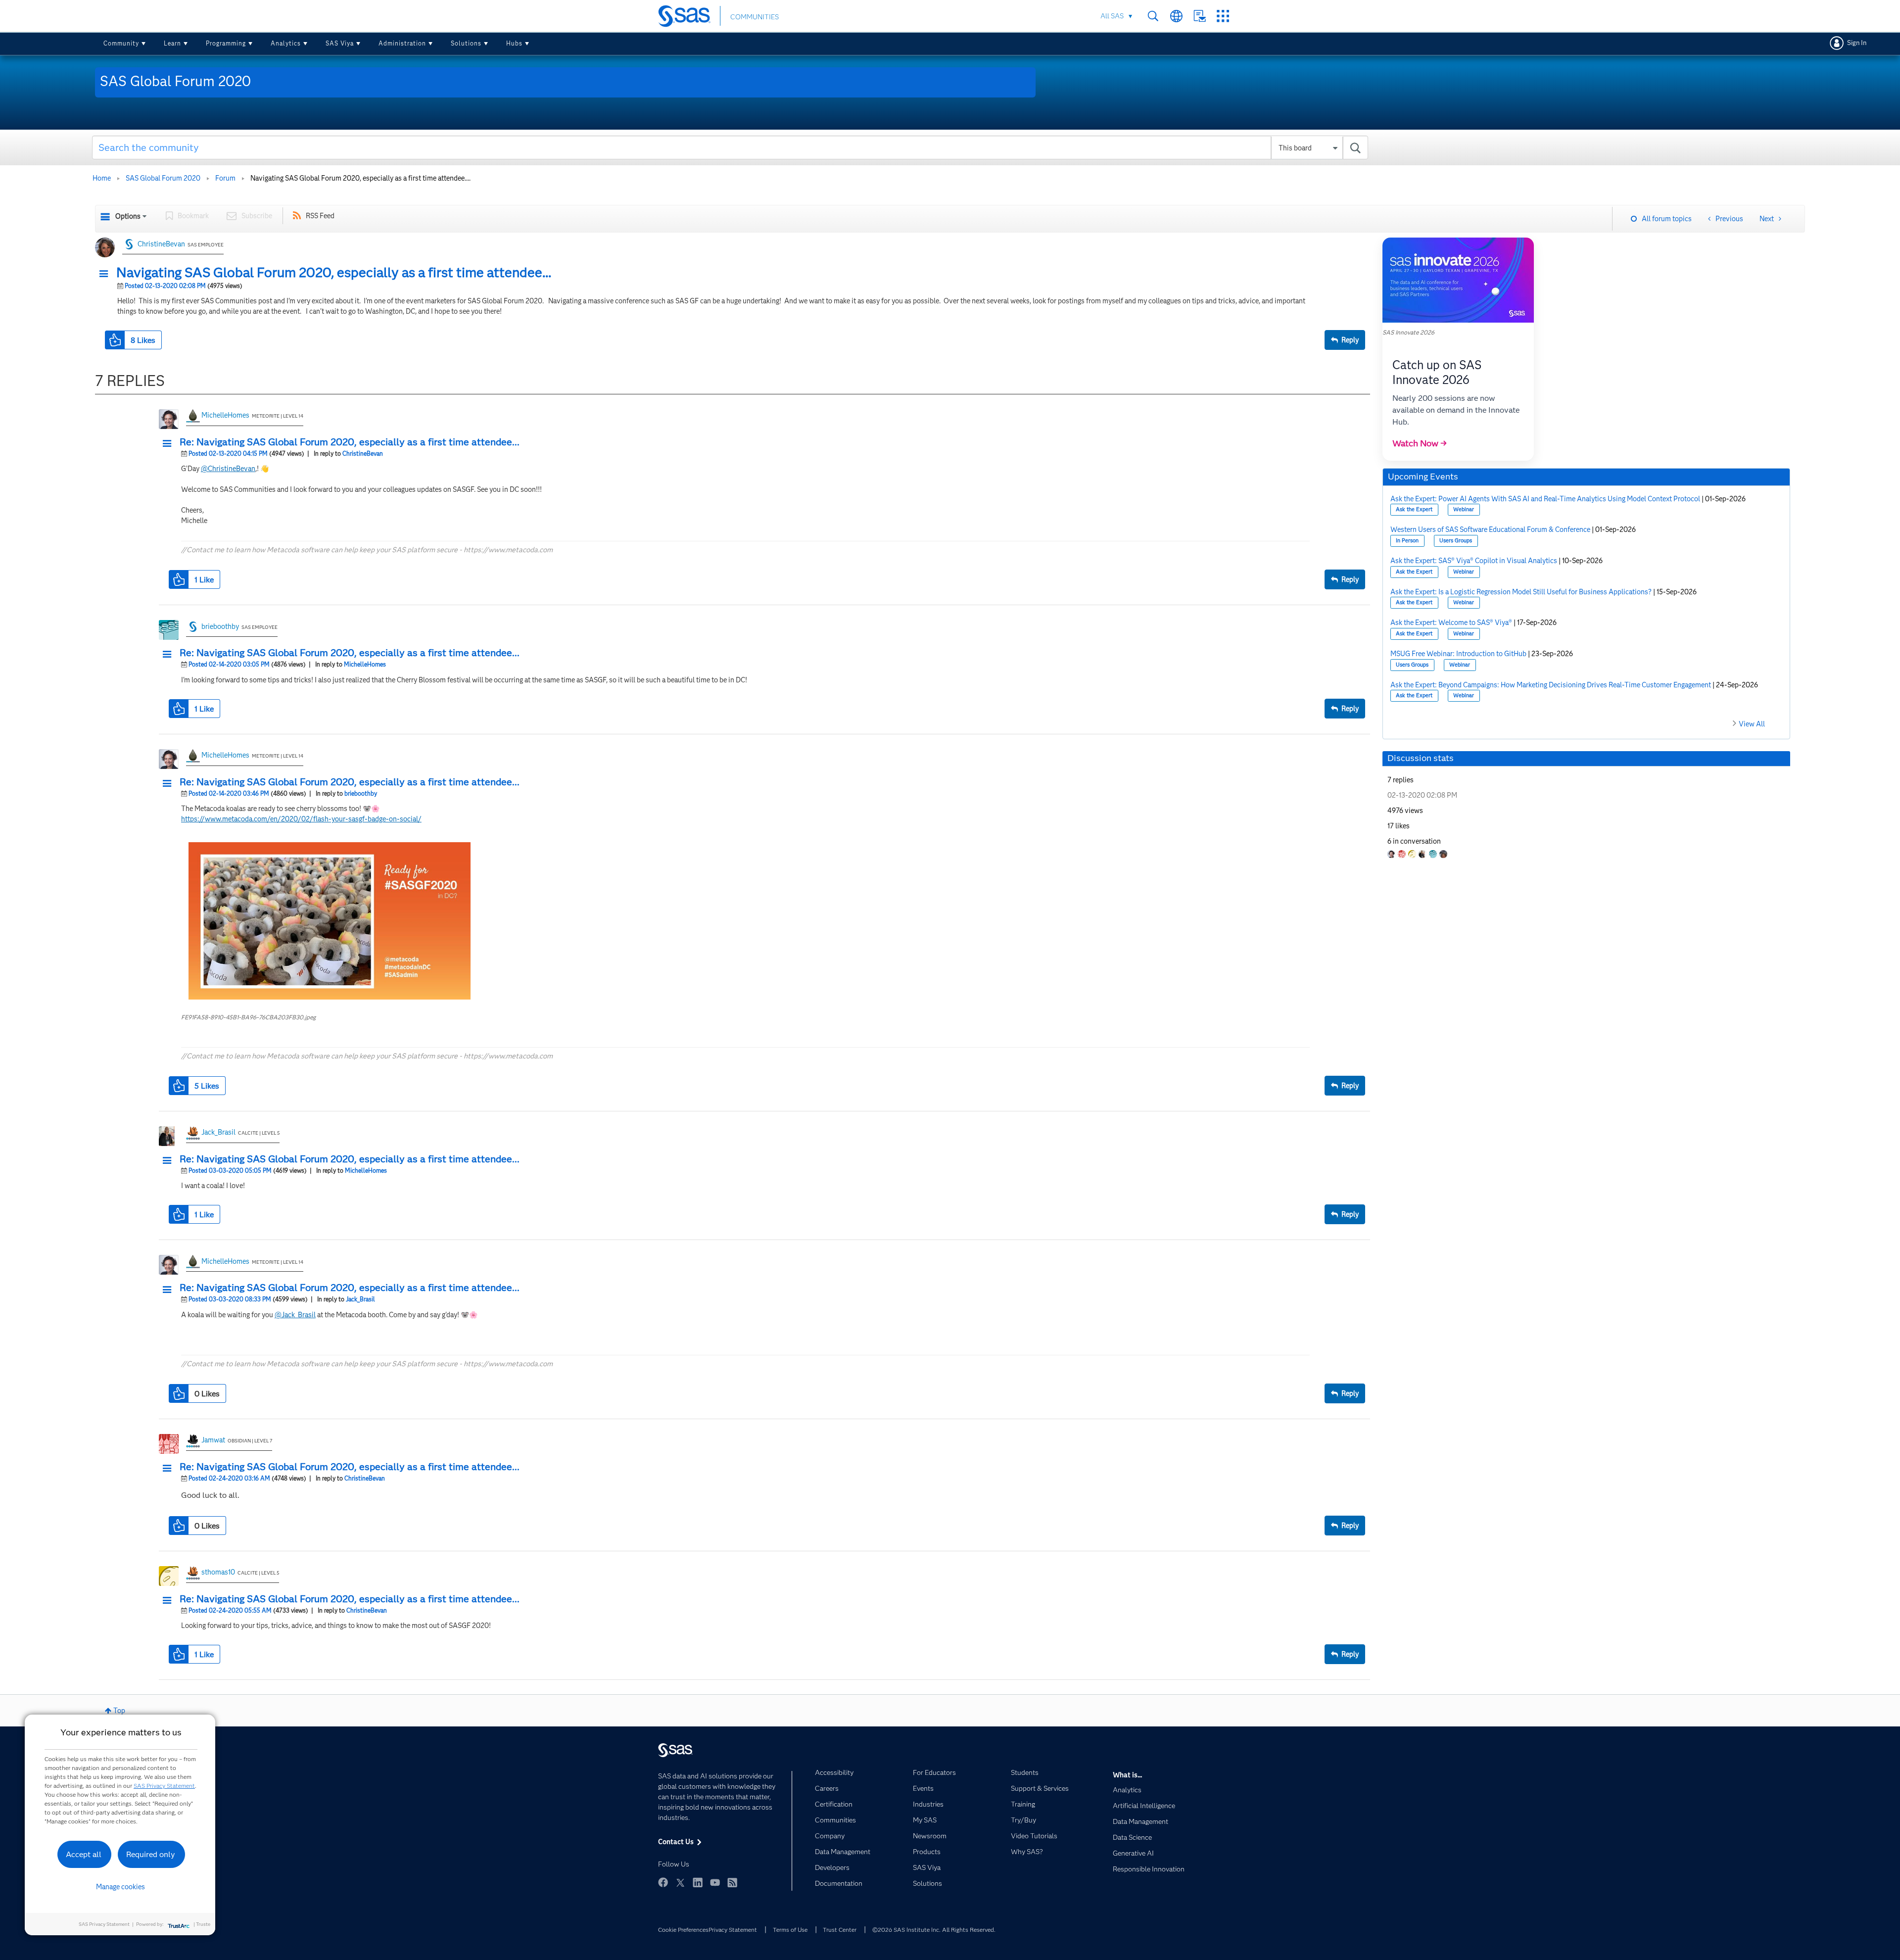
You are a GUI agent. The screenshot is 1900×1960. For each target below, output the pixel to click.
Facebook (663, 1882)
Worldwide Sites (1176, 16)
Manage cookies (120, 1887)
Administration (402, 43)
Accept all (84, 1854)
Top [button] (119, 1711)
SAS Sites (1223, 16)
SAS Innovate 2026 (1408, 332)
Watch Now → (1420, 443)
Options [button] (128, 216)
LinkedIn (698, 1882)
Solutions (466, 43)
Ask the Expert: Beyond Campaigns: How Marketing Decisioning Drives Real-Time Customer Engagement (1551, 685)
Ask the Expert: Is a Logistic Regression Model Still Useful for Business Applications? (1521, 592)
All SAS (1112, 16)
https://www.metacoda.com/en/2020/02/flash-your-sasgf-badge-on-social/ (301, 819)
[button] (106, 274)
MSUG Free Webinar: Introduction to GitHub (1458, 654)
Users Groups (1456, 541)
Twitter (680, 1882)
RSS (732, 1882)
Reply (1350, 340)
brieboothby (220, 626)
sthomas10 (218, 1572)
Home (102, 178)
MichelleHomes (225, 415)
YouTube (715, 1882)
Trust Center (840, 1930)
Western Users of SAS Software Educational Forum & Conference (1490, 529)
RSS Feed (320, 216)
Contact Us (1200, 16)
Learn (172, 43)
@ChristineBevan (228, 469)
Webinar (1464, 509)
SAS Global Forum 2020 (163, 178)
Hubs (514, 43)
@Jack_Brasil (295, 1315)
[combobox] (730, 147)
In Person (1407, 541)
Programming (226, 43)
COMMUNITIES (755, 17)
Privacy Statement (733, 1930)
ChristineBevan (161, 244)
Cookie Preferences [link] (683, 1930)
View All (1752, 724)
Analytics (286, 43)
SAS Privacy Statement (164, 1786)
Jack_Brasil (218, 1132)
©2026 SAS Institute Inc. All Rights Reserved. (934, 1930)
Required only (151, 1854)
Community (121, 43)
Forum (225, 178)
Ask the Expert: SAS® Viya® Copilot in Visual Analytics (1474, 561)
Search (1153, 16)
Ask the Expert (1414, 509)
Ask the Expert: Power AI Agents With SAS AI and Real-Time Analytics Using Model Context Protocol (1545, 499)
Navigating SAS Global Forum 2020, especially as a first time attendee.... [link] (360, 178)
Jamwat (213, 1440)
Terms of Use (790, 1930)
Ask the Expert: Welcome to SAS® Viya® (1451, 622)
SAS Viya (340, 43)
